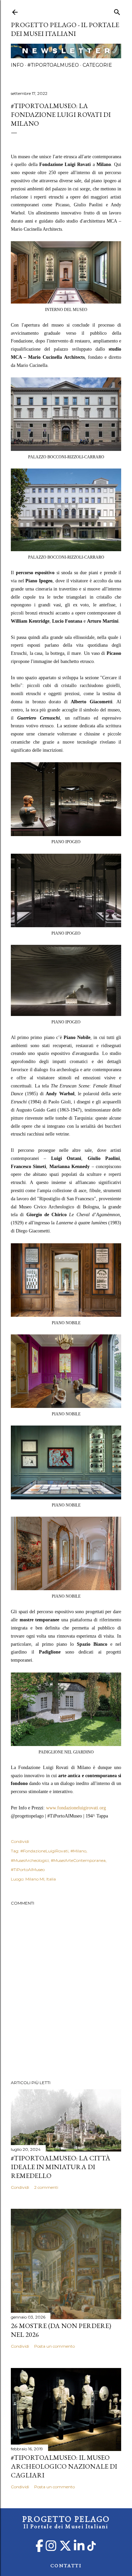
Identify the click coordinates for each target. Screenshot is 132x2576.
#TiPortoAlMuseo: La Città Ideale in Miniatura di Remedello (61, 2167)
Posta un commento (54, 2346)
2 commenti (46, 2187)
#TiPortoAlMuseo (53, 65)
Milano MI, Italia (41, 1879)
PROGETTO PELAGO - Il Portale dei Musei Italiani (65, 29)
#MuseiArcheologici (30, 1860)
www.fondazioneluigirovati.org (76, 1808)
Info (17, 65)
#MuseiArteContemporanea (78, 1860)
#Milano (78, 1851)
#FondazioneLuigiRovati (44, 1851)
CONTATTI (66, 2565)
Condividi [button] (20, 1841)
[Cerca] (117, 11)
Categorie (97, 65)
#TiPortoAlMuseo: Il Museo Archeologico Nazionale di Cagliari (64, 2466)
